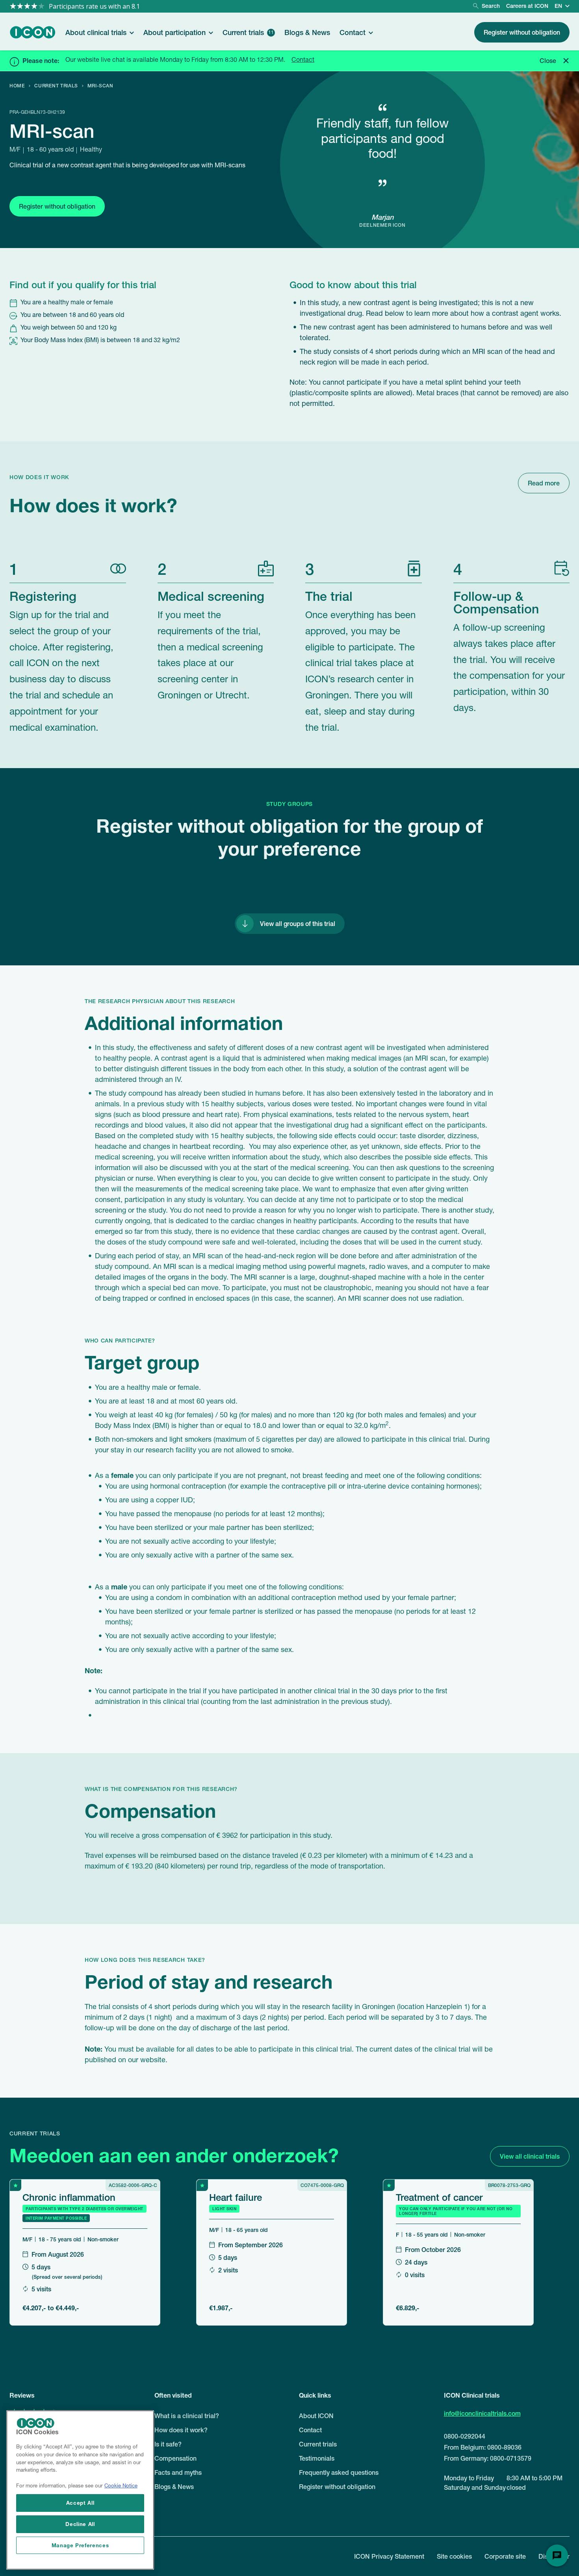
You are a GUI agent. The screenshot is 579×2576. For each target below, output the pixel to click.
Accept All (80, 2503)
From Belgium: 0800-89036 (483, 2447)
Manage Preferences (80, 2545)
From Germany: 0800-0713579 (488, 2458)
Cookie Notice (121, 2486)
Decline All (80, 2524)
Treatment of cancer (439, 2197)
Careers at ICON (527, 6)
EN (558, 6)
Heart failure (236, 2197)
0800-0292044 (465, 2436)
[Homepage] (33, 32)
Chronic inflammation (69, 2197)
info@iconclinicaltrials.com (482, 2413)
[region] (80, 2490)
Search (491, 6)
